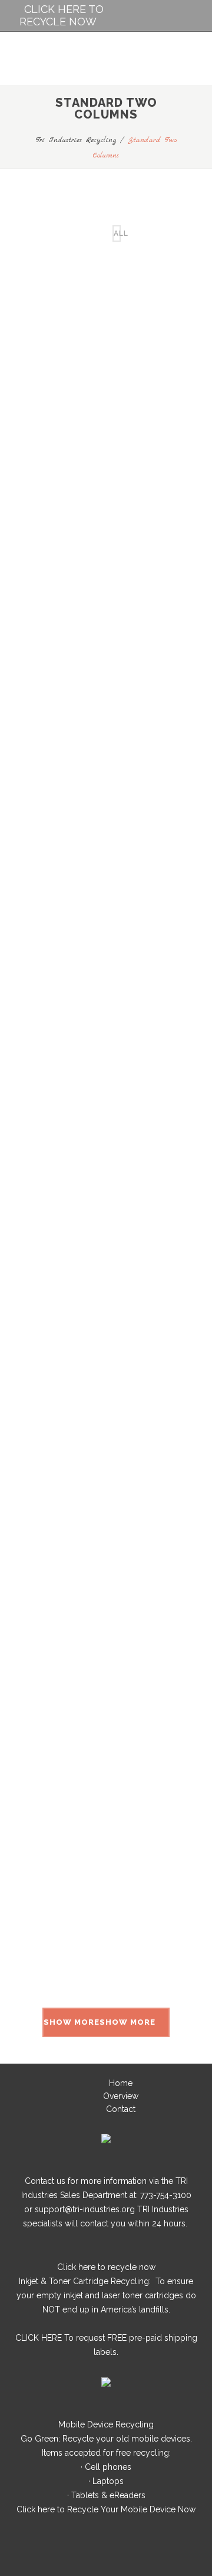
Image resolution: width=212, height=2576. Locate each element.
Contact (121, 2109)
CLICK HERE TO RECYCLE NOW (62, 15)
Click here (76, 2267)
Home (121, 2083)
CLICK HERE (39, 2338)
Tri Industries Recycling (76, 140)
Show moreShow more (100, 2022)
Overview (121, 2096)
